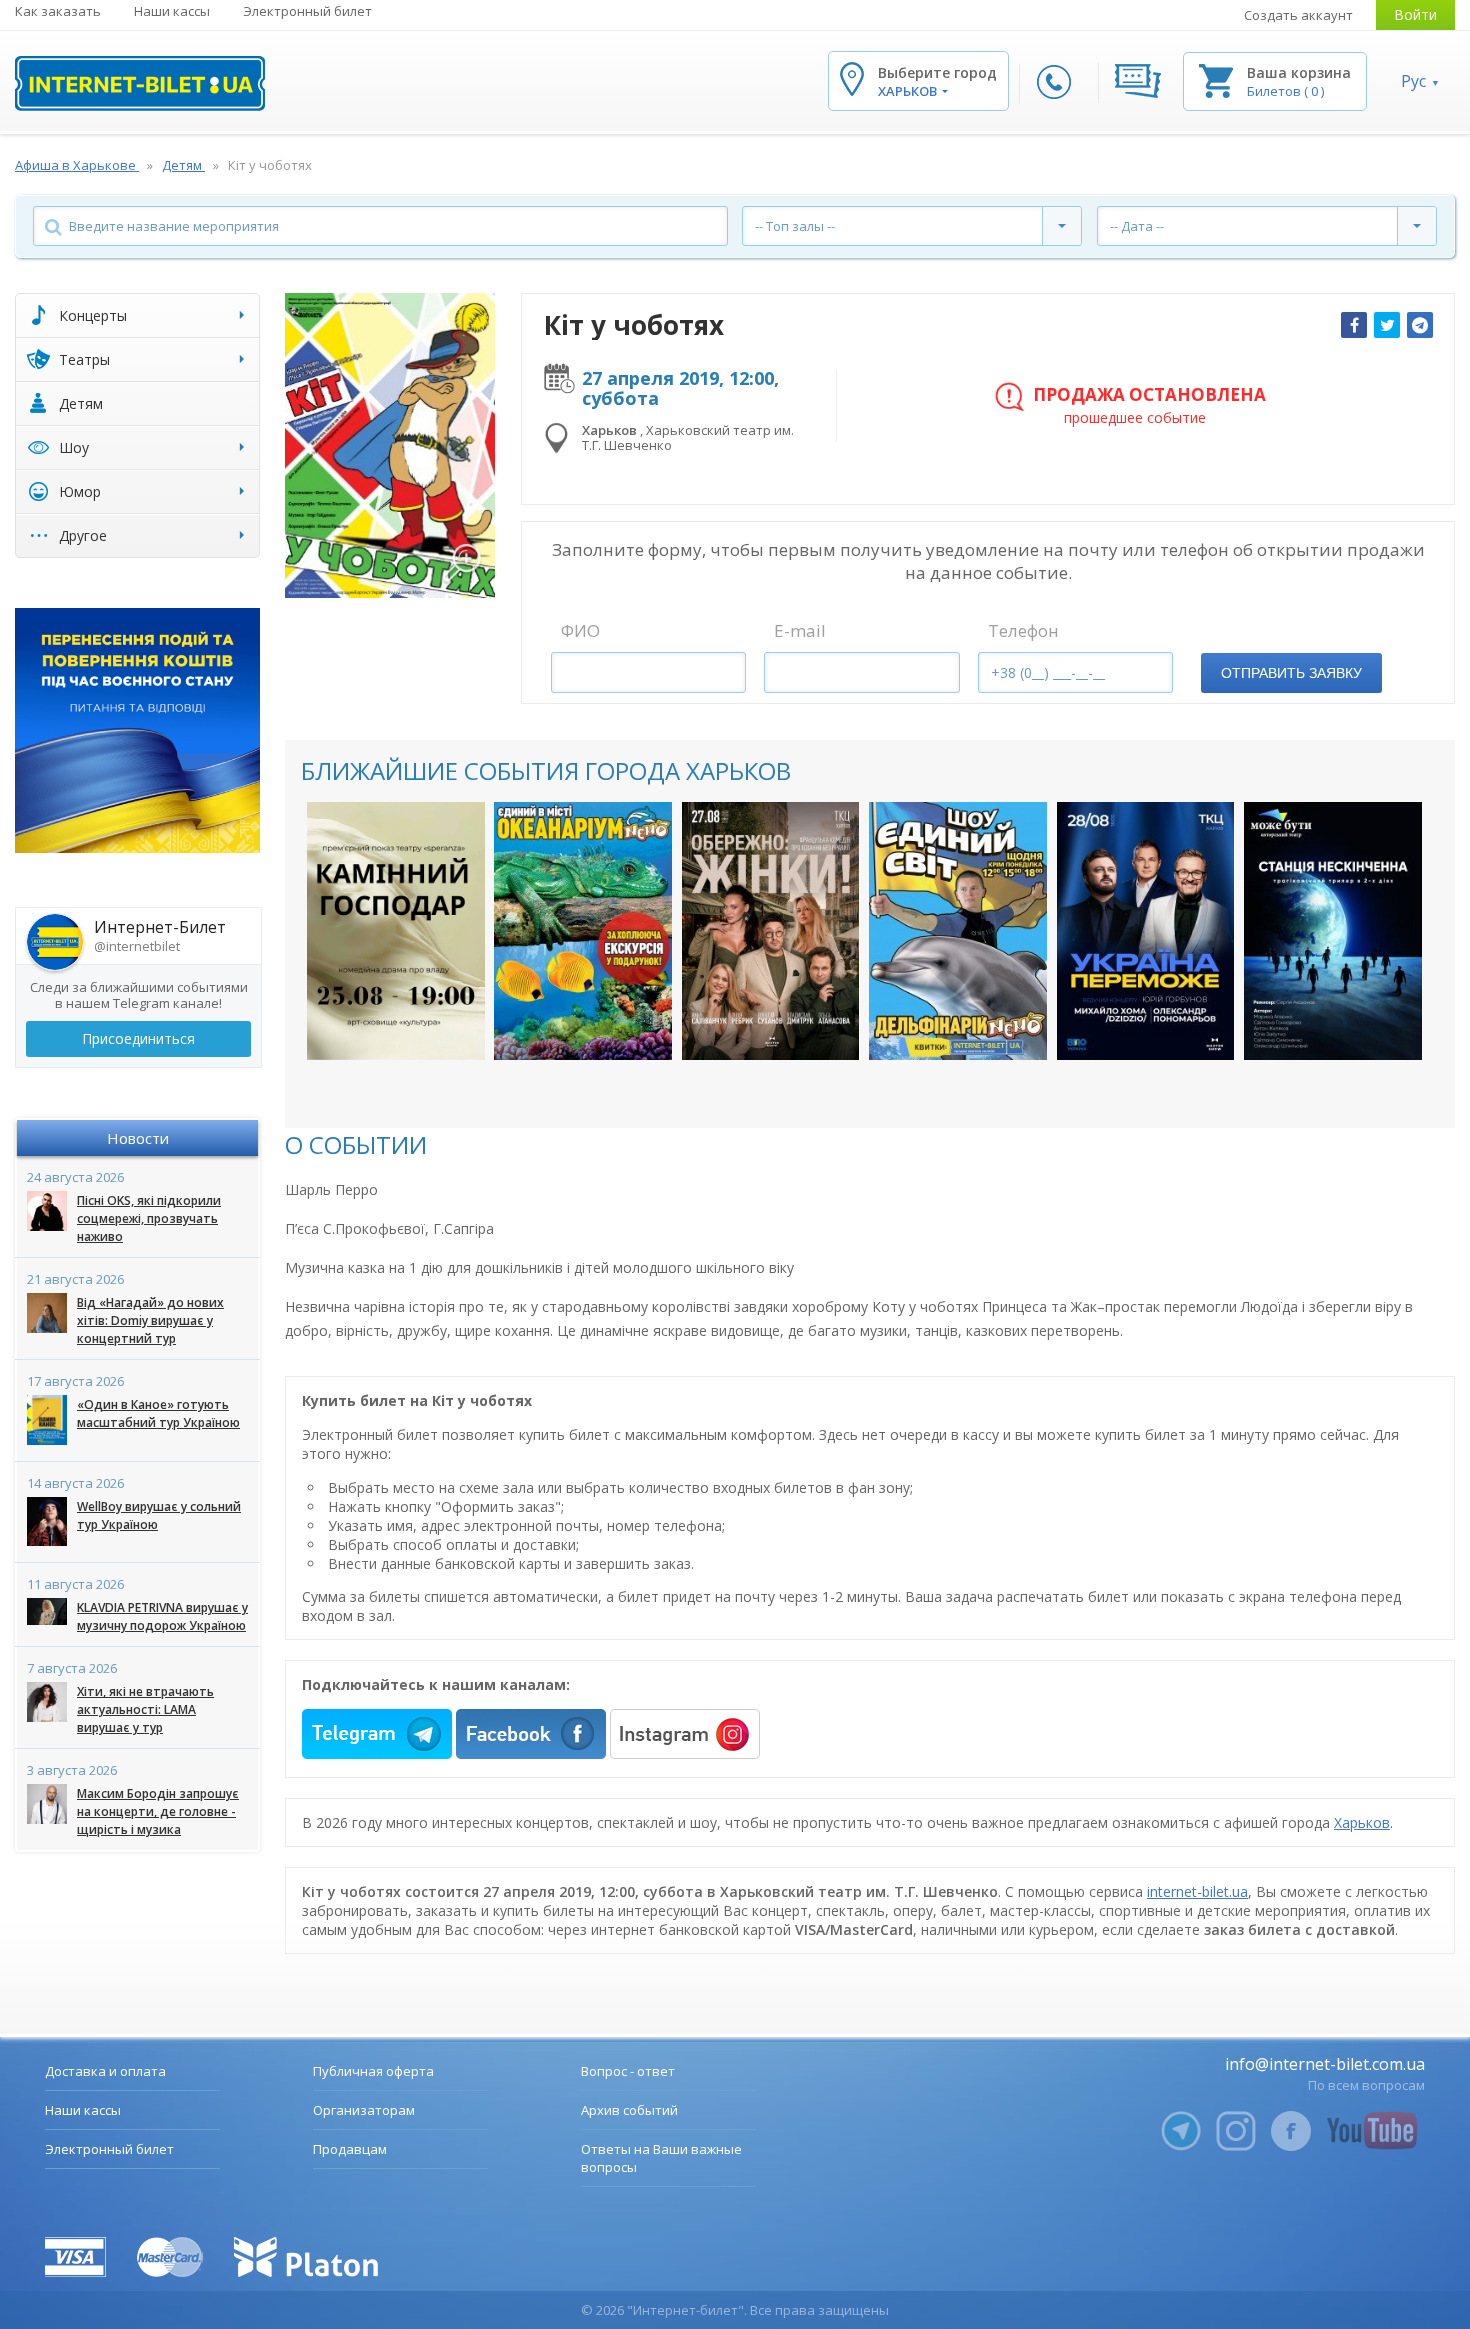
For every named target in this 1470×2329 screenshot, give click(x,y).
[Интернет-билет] (140, 83)
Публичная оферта (373, 2071)
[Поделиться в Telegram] (1420, 325)
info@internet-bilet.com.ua (1325, 2064)
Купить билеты (395, 1024)
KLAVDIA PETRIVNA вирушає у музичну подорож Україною (162, 1616)
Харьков (1362, 1822)
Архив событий (629, 2110)
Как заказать (58, 11)
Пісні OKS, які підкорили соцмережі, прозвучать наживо (149, 1218)
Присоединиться (138, 1038)
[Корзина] (1216, 79)
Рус (1413, 81)
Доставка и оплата (105, 2071)
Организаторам (364, 2110)
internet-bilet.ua (1197, 1891)
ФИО (580, 630)
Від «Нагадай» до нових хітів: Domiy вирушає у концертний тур (150, 1320)
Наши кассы (172, 11)
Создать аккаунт (1298, 15)
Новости (138, 1138)
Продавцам (350, 2149)
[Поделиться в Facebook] (1354, 325)
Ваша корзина (1299, 72)
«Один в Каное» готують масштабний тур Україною (158, 1413)
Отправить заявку (1291, 673)
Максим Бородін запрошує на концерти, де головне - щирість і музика (158, 1811)
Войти (1415, 14)
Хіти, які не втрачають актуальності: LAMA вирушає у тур (145, 1709)
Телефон (1023, 630)
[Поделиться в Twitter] (1387, 325)
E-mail (800, 630)
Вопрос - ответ (628, 2071)
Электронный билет (307, 11)
